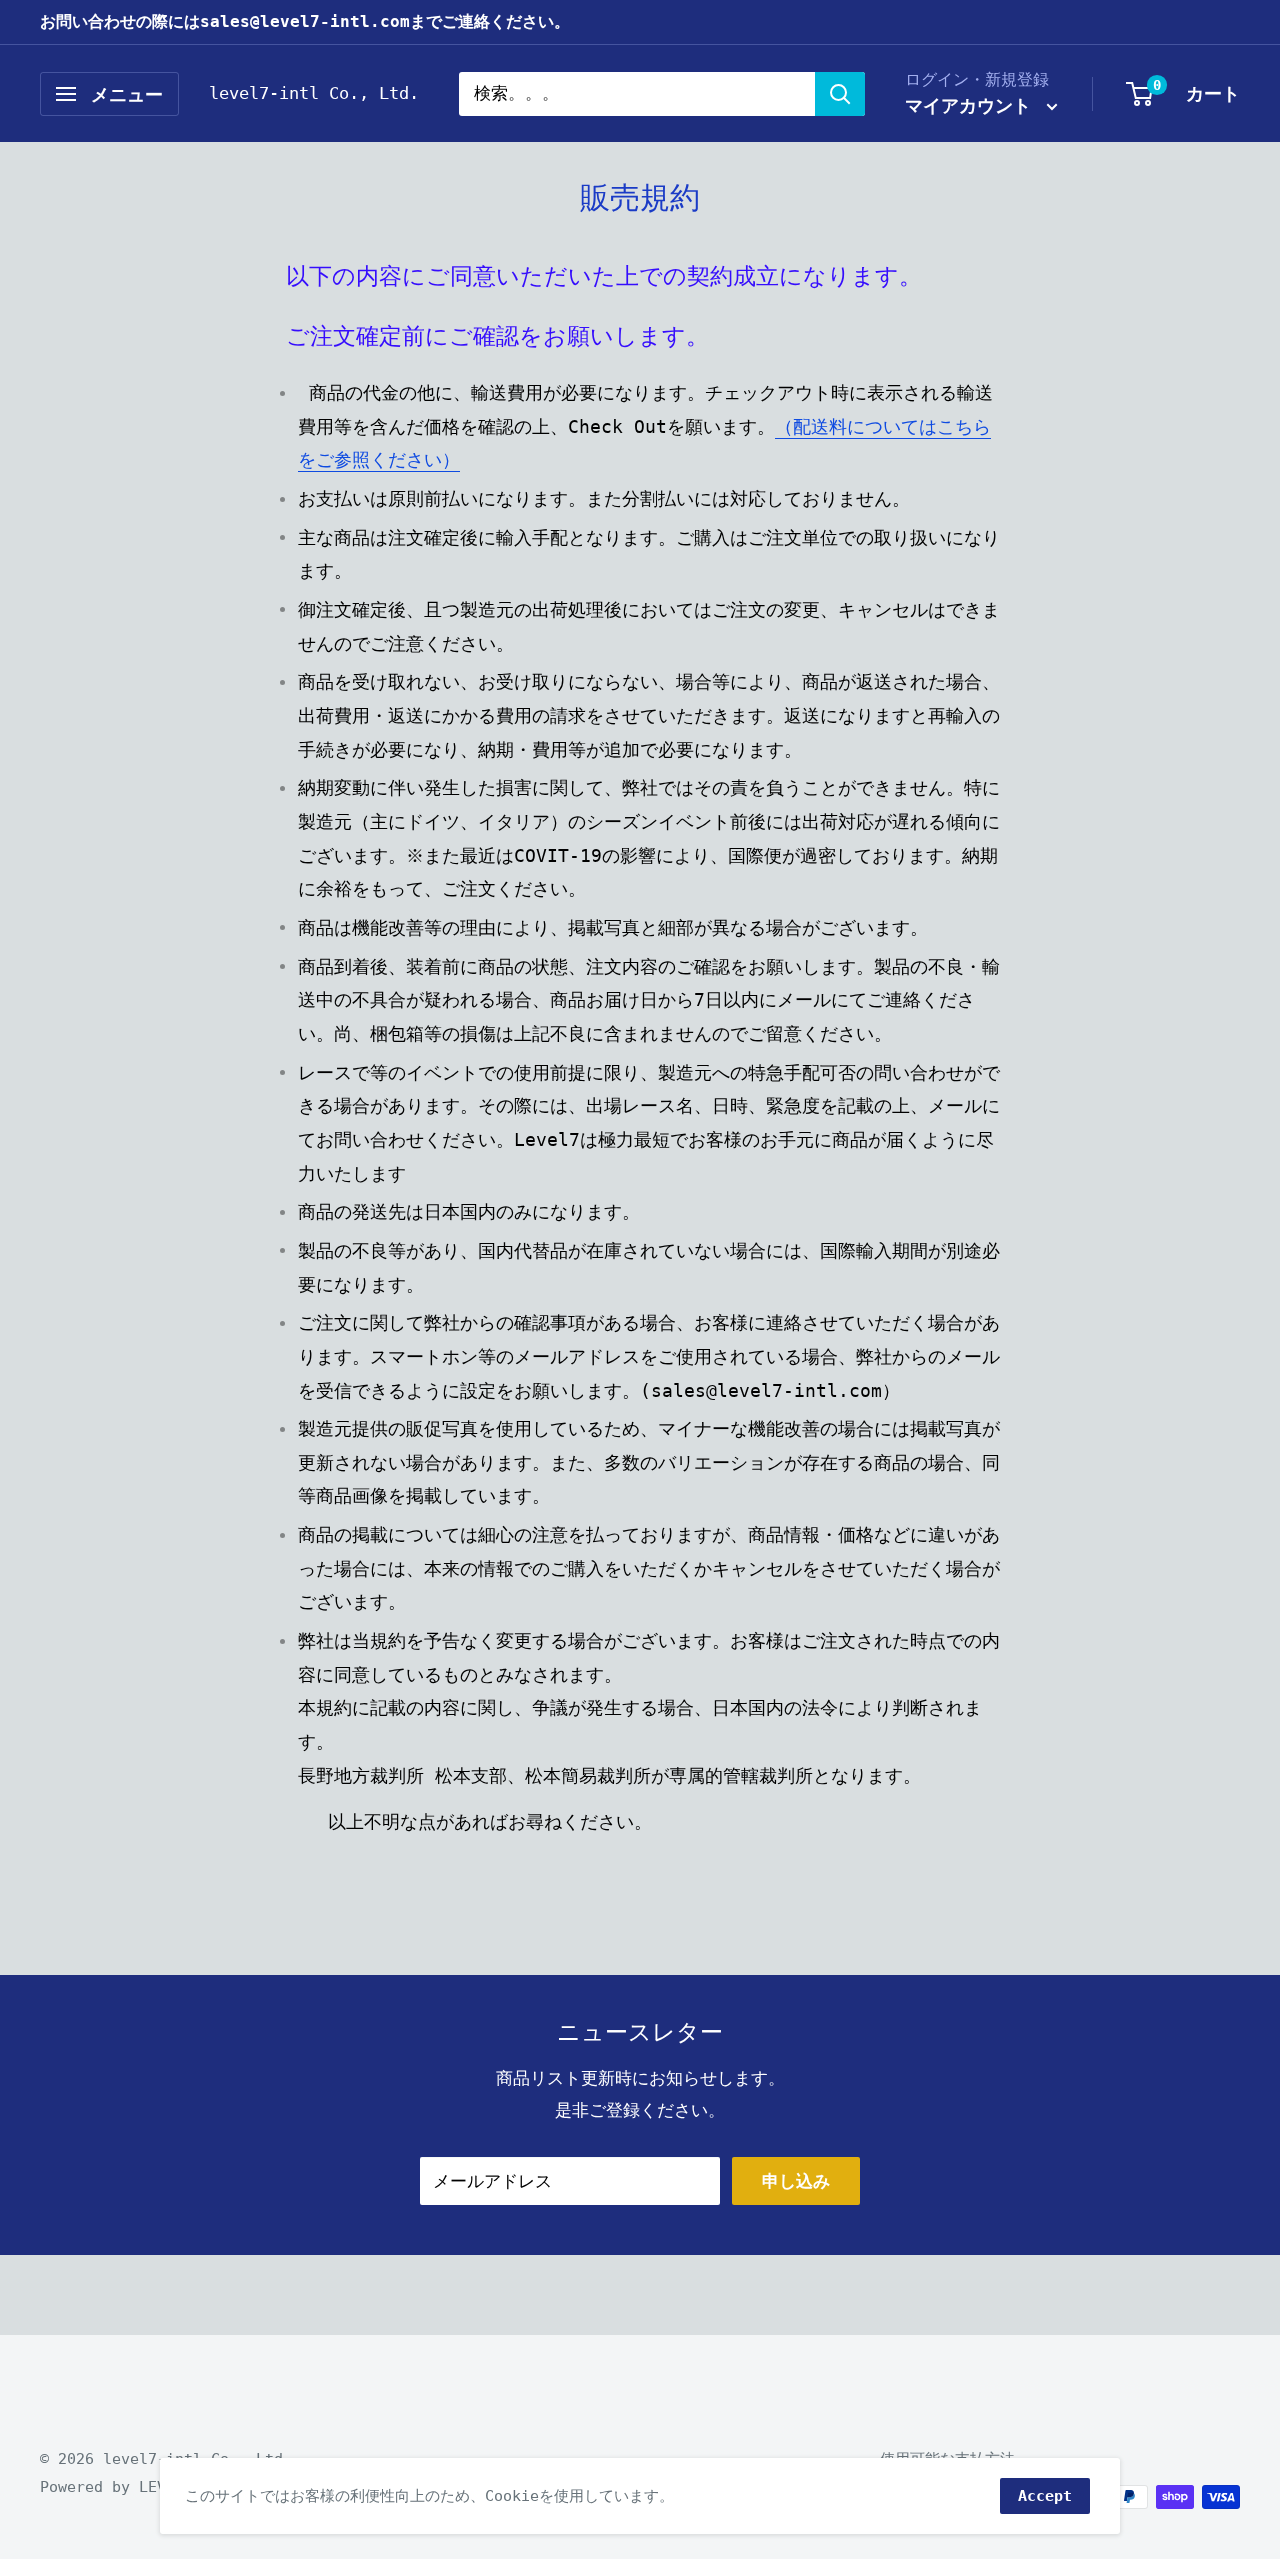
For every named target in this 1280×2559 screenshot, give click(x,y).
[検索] (840, 94)
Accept (1045, 2496)
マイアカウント (973, 105)
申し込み (796, 2181)
